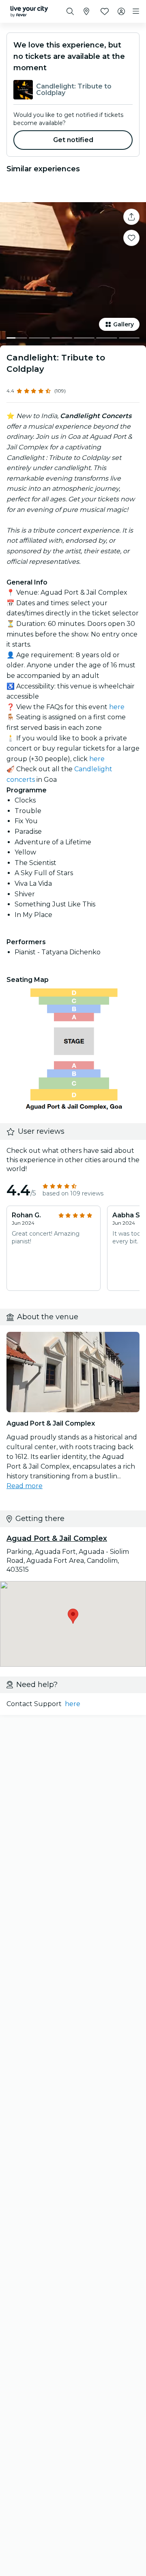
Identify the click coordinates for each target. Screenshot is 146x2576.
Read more (25, 1486)
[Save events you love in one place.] (131, 238)
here (117, 707)
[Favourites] (105, 11)
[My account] (121, 11)
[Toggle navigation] (136, 11)
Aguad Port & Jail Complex (57, 1538)
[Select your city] (86, 11)
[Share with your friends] (131, 217)
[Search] (70, 11)
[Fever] (29, 11)
